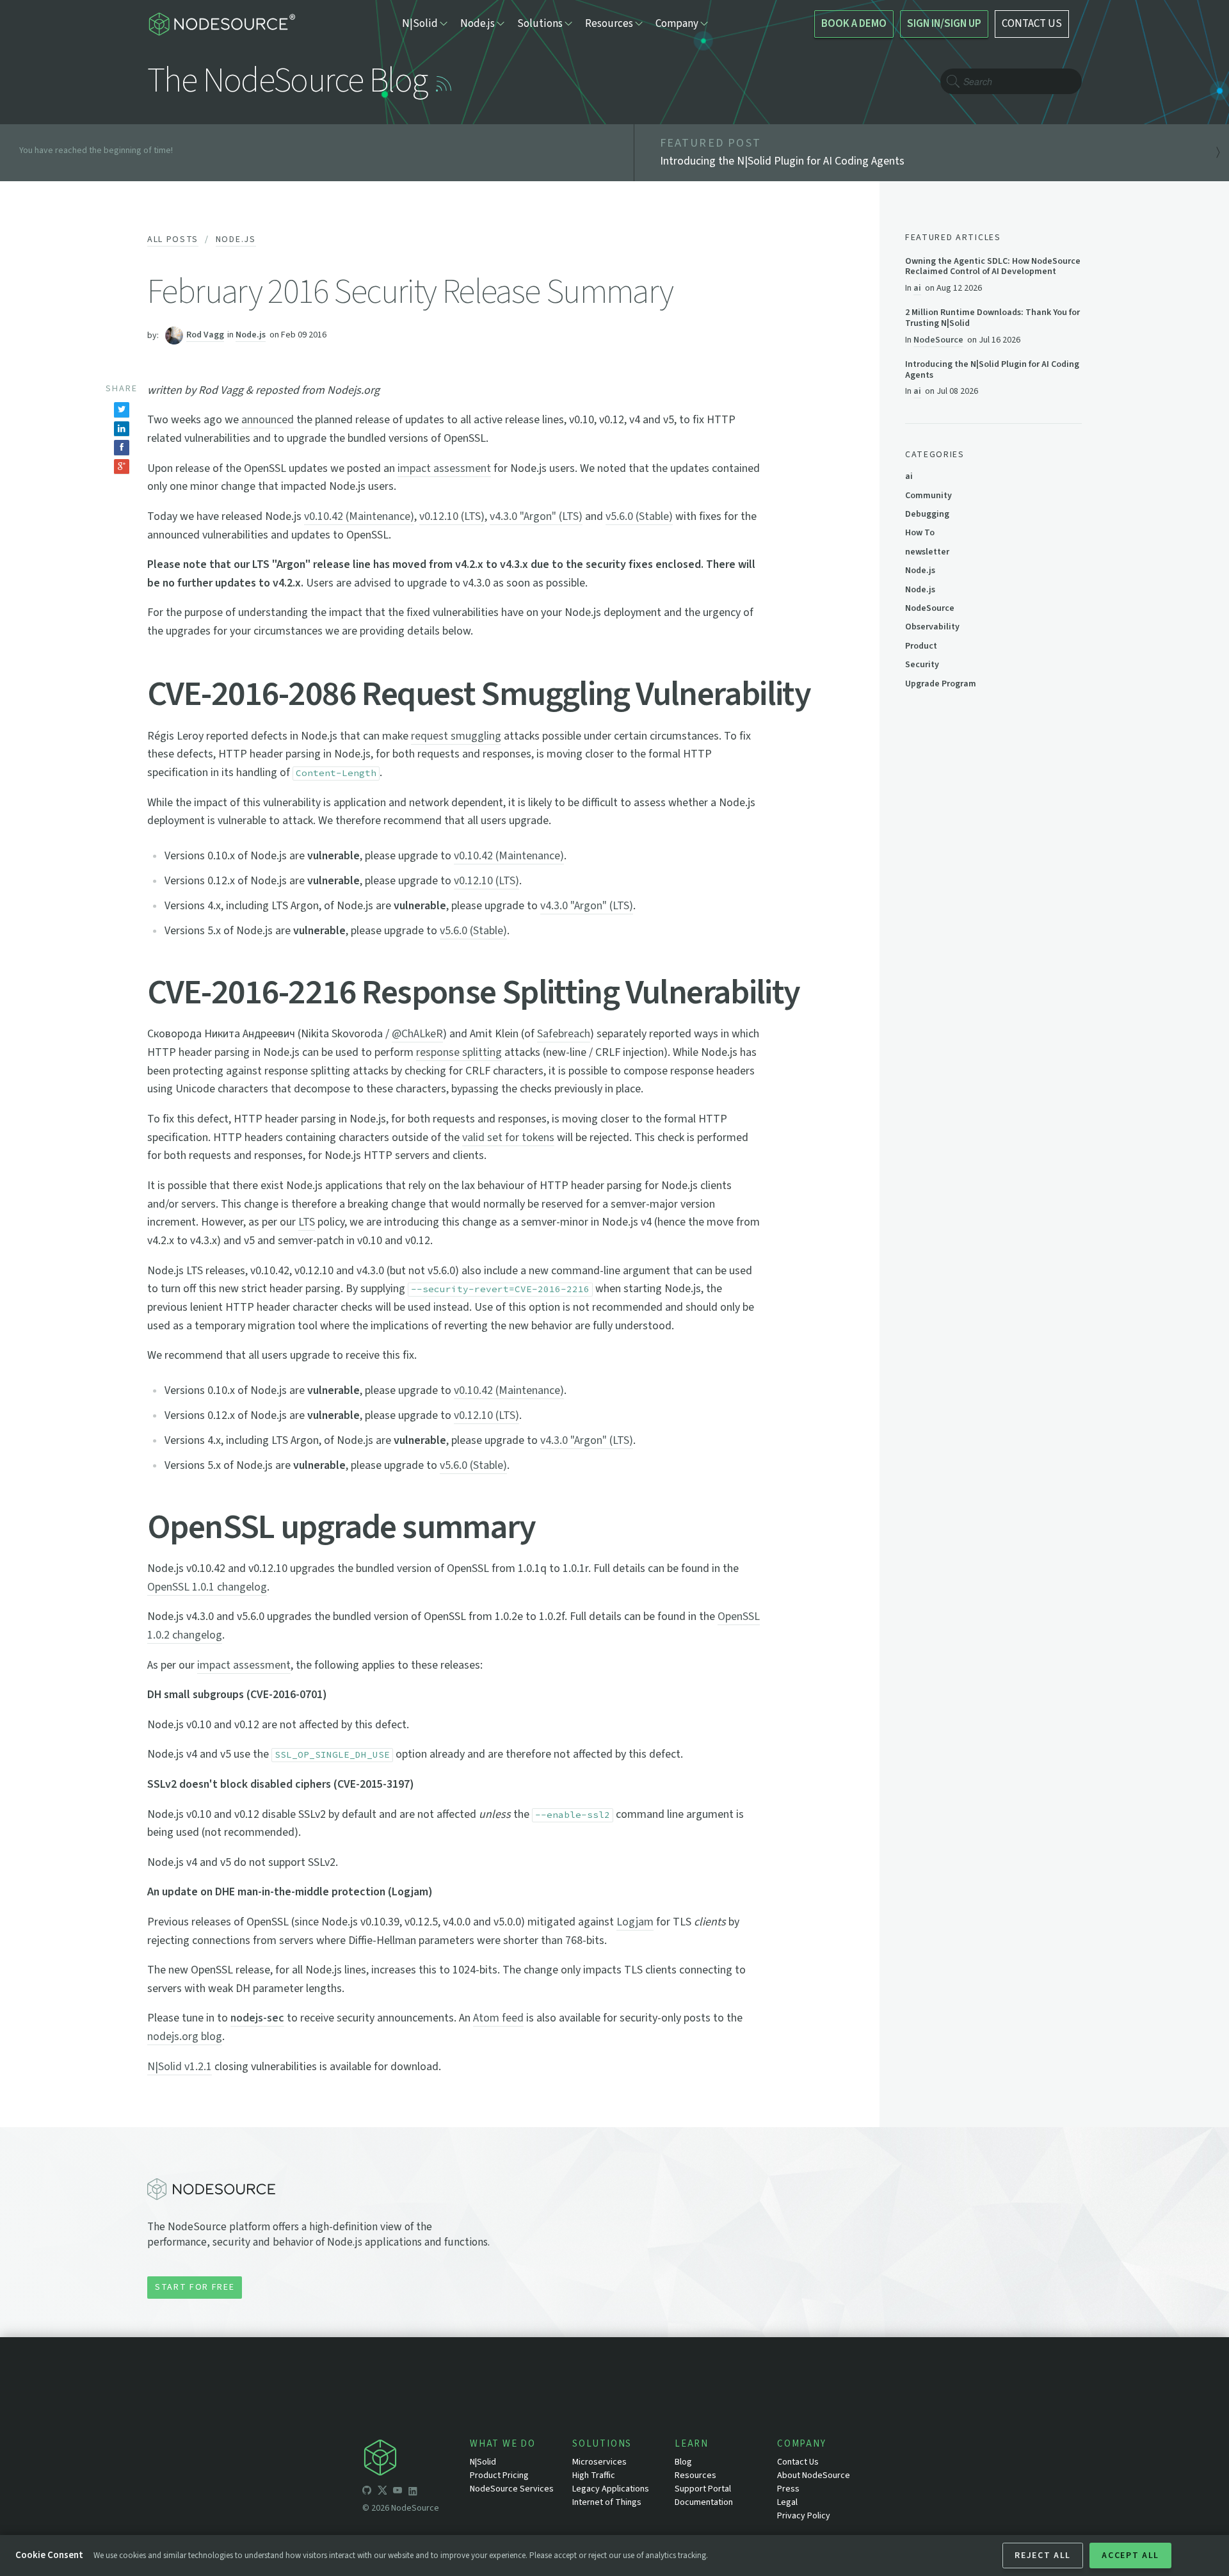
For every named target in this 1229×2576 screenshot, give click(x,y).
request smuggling (456, 736)
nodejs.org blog (185, 2037)
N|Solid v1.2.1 (180, 2067)
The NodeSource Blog (287, 81)
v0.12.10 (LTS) (452, 516)
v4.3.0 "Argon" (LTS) (536, 516)
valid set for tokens (508, 1138)
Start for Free (195, 2287)
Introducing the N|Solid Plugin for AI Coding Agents (992, 370)
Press (788, 2489)
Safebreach (564, 1034)
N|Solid (483, 2462)
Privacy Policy (804, 2516)
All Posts (173, 239)
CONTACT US (1032, 24)
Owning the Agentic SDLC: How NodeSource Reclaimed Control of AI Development (993, 267)
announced (268, 420)
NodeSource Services (512, 2489)
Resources (695, 2475)
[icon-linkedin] (413, 2492)
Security (922, 665)
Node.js (236, 239)
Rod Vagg (205, 335)
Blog (683, 2462)
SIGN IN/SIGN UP (944, 24)
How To (920, 533)
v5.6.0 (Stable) (639, 516)
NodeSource (938, 340)
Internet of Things (607, 2502)
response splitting (459, 1052)
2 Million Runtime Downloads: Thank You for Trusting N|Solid (992, 318)
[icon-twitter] (382, 2492)
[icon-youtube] (398, 2492)
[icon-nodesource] (416, 2460)
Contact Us (798, 2462)
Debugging (927, 514)
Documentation (704, 2502)
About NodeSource (814, 2475)
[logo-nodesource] (221, 24)
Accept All (1130, 2556)
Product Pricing (499, 2475)
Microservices (599, 2462)
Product (921, 646)
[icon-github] (367, 2492)
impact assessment (444, 468)
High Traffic (594, 2475)
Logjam (635, 1922)
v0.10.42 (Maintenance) (359, 516)
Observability (932, 627)
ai (917, 288)
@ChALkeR (417, 1034)
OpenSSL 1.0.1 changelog (207, 1587)
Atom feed (498, 2018)
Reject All (1043, 2556)
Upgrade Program (941, 684)
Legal (787, 2502)
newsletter (927, 552)
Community (928, 496)
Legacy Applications (611, 2489)
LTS (307, 1222)
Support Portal (703, 2489)
